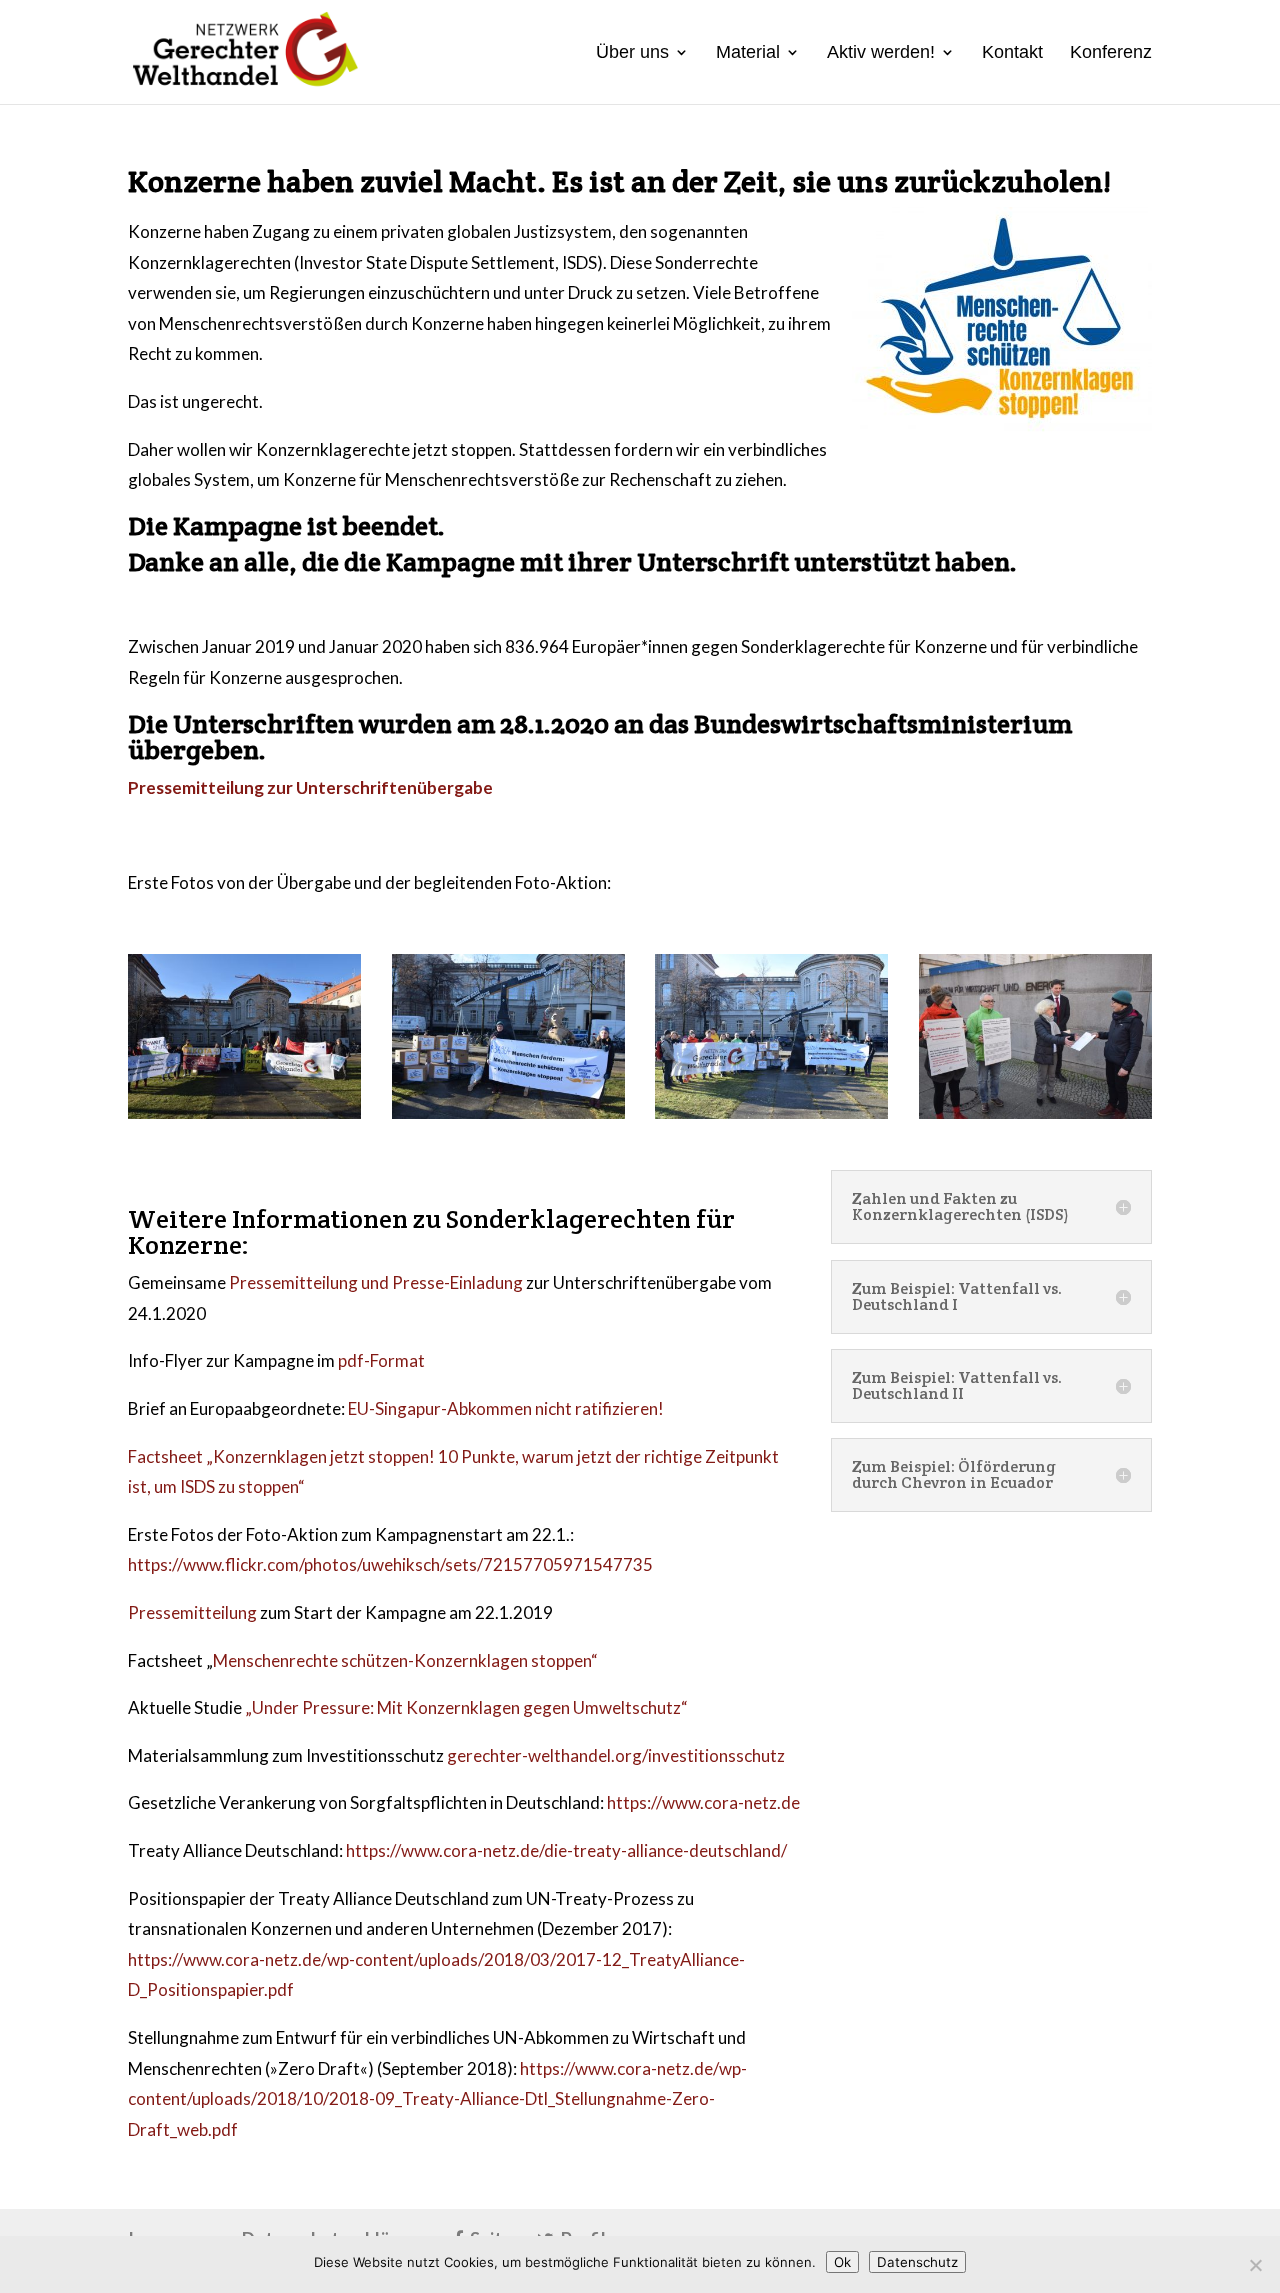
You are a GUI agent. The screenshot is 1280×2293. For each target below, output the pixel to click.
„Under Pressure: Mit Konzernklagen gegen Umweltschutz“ (466, 1707)
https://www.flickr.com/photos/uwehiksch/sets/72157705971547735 (390, 1564)
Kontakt (1012, 53)
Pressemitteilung (192, 1612)
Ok (842, 2262)
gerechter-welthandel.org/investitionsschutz (616, 1755)
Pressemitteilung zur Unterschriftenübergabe (310, 787)
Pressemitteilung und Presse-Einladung (376, 1282)
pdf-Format (381, 1360)
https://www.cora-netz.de (703, 1802)
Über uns (632, 53)
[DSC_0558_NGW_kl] (771, 1112)
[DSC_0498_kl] (1035, 1112)
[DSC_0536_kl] (244, 1112)
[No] (1255, 2265)
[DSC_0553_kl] (508, 1112)
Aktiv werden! (881, 53)
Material (748, 53)
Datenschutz (917, 2262)
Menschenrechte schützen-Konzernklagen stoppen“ (405, 1660)
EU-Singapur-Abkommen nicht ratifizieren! (506, 1408)
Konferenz (1111, 53)
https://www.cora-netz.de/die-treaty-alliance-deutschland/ (566, 1850)
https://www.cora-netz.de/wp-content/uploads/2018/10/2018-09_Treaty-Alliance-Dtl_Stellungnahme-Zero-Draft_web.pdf (437, 2099)
